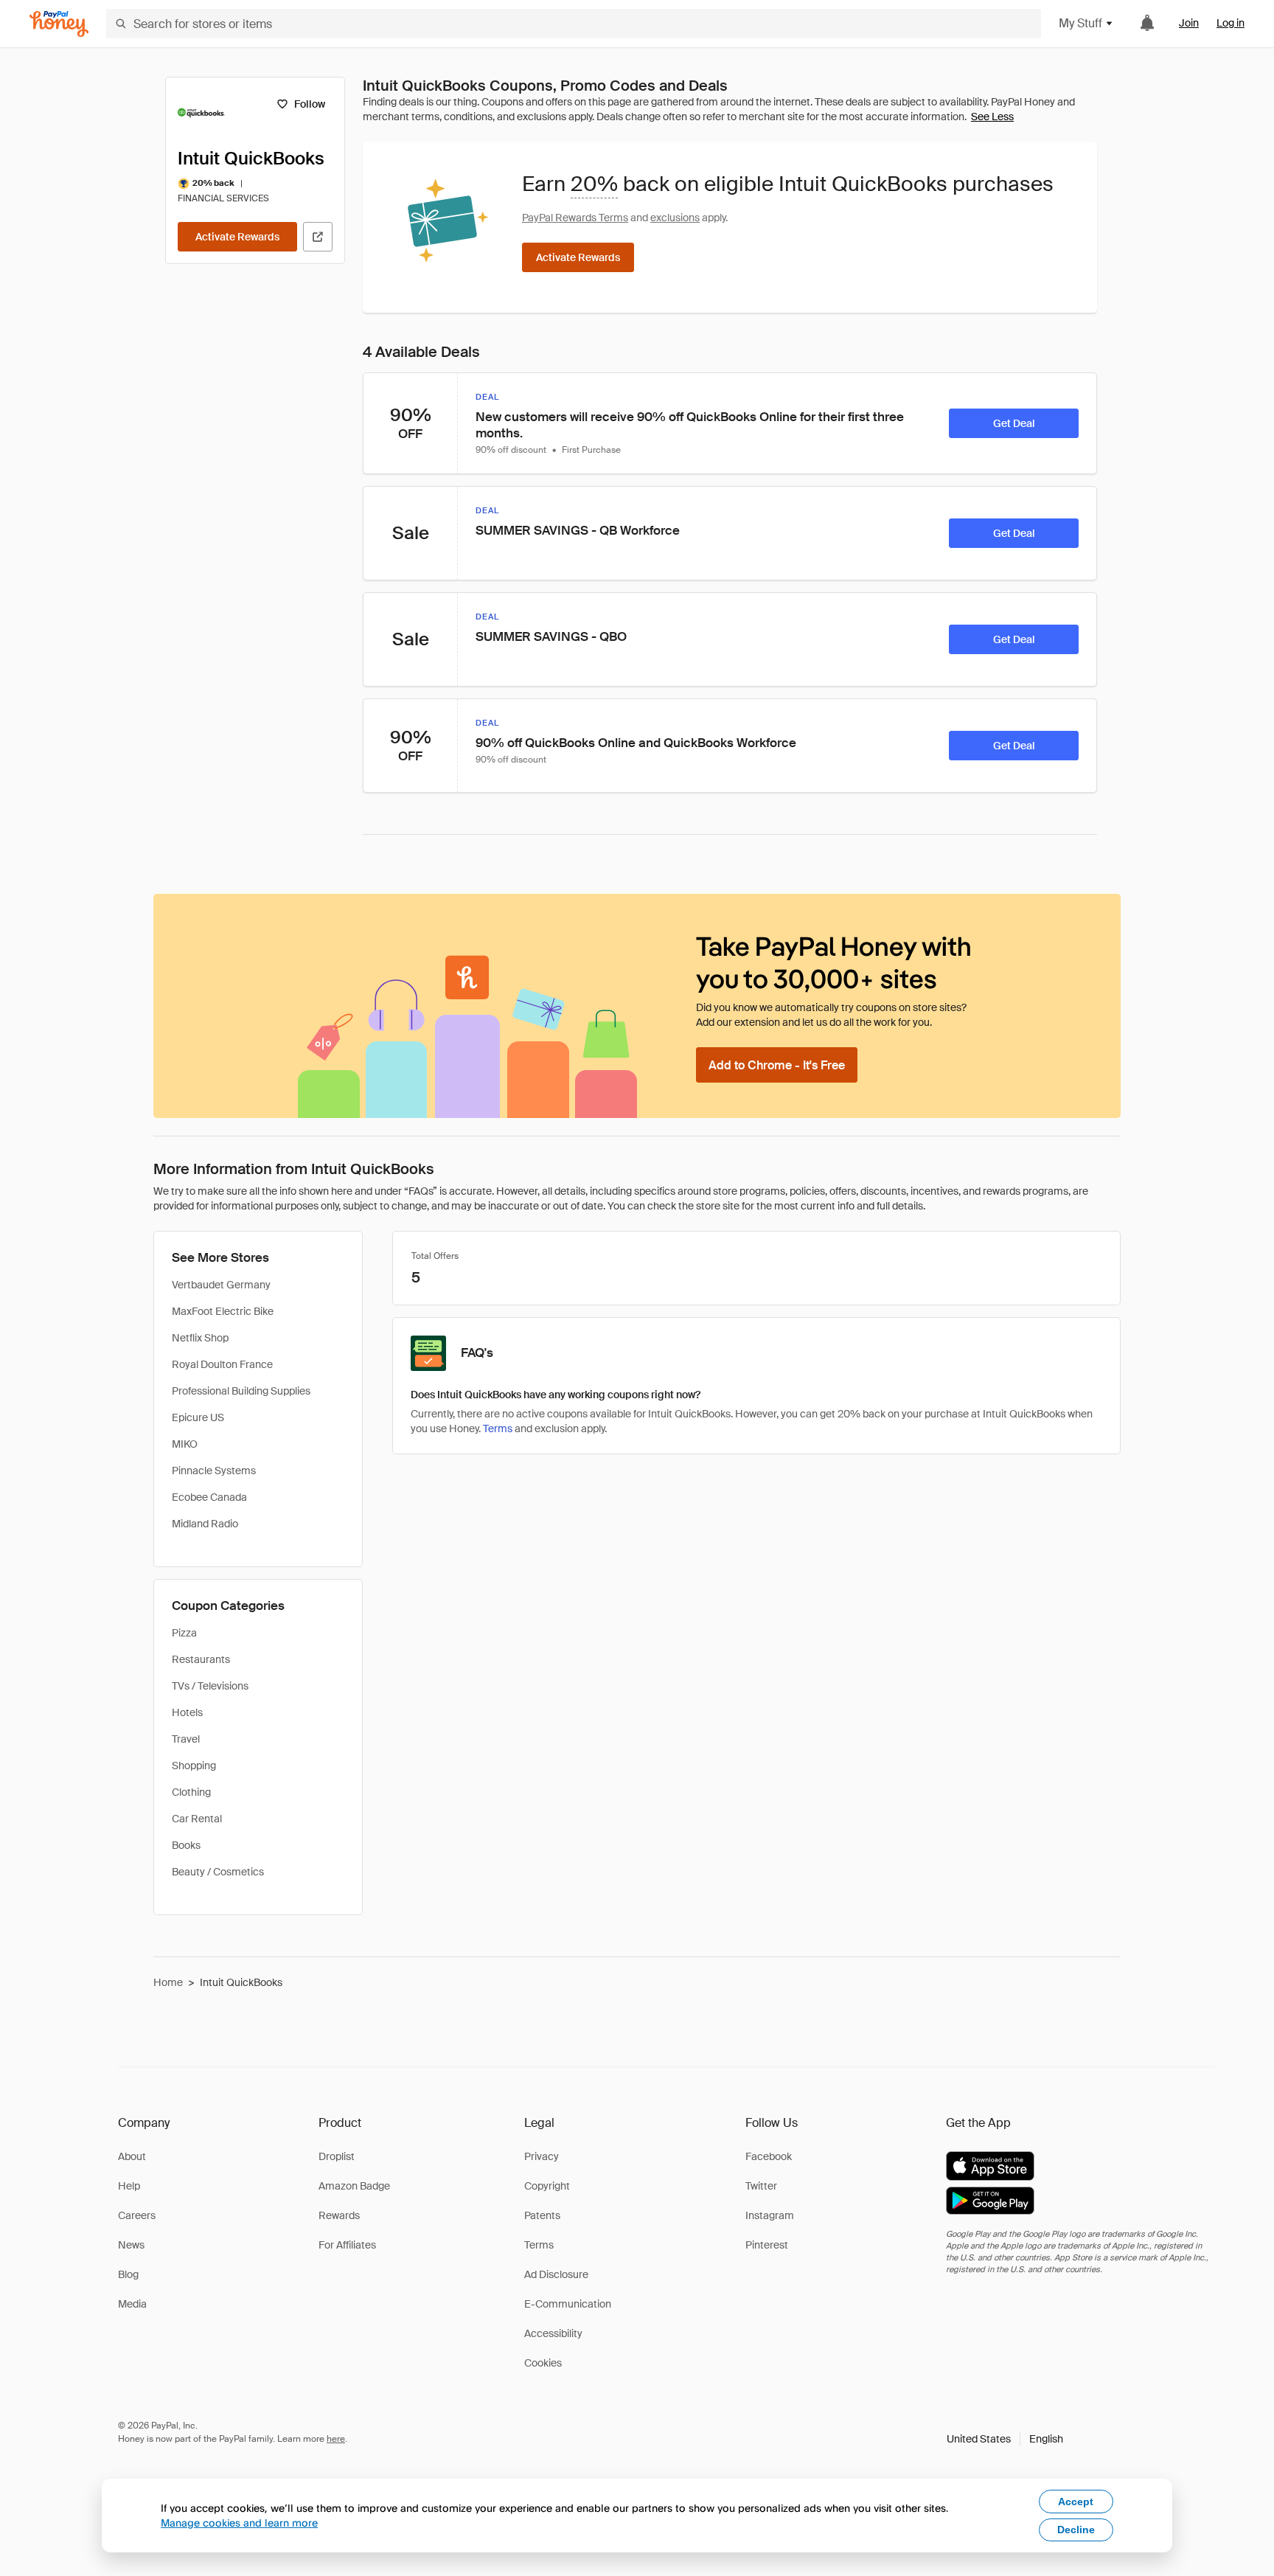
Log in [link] (1231, 23)
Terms (498, 1428)
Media (132, 2304)
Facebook (769, 2156)
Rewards (339, 2215)
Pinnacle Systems (214, 1471)
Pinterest (767, 2245)
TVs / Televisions (210, 1686)
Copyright (547, 2186)
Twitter (761, 2186)
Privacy (542, 2156)
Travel (186, 1739)
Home (168, 1982)
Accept (1076, 2502)
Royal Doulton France (222, 1364)
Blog (128, 2274)
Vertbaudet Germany (221, 1285)
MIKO (185, 1444)
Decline (1076, 2530)
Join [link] (1189, 23)
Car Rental (197, 1819)
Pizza (184, 1633)
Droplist (337, 2156)
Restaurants (201, 1659)
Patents (542, 2215)
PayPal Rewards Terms (575, 218)
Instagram (770, 2215)
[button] (1005, 2439)
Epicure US (198, 1417)
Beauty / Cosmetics (218, 1872)
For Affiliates (347, 2245)
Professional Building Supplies (241, 1391)
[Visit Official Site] (318, 237)
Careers (137, 2215)
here (336, 2439)
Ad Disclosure (556, 2274)
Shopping (194, 1766)
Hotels (187, 1712)
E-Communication (568, 2304)
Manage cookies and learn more (239, 2523)
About (132, 2156)
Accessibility (553, 2333)
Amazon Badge (354, 2186)
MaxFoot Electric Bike (223, 1311)
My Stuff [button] (1080, 23)
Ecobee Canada (209, 1497)
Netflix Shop (200, 1338)
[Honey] (59, 24)
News (131, 2245)
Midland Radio (205, 1524)
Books (186, 1845)
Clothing (191, 1792)
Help (129, 2186)
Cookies (543, 2363)
